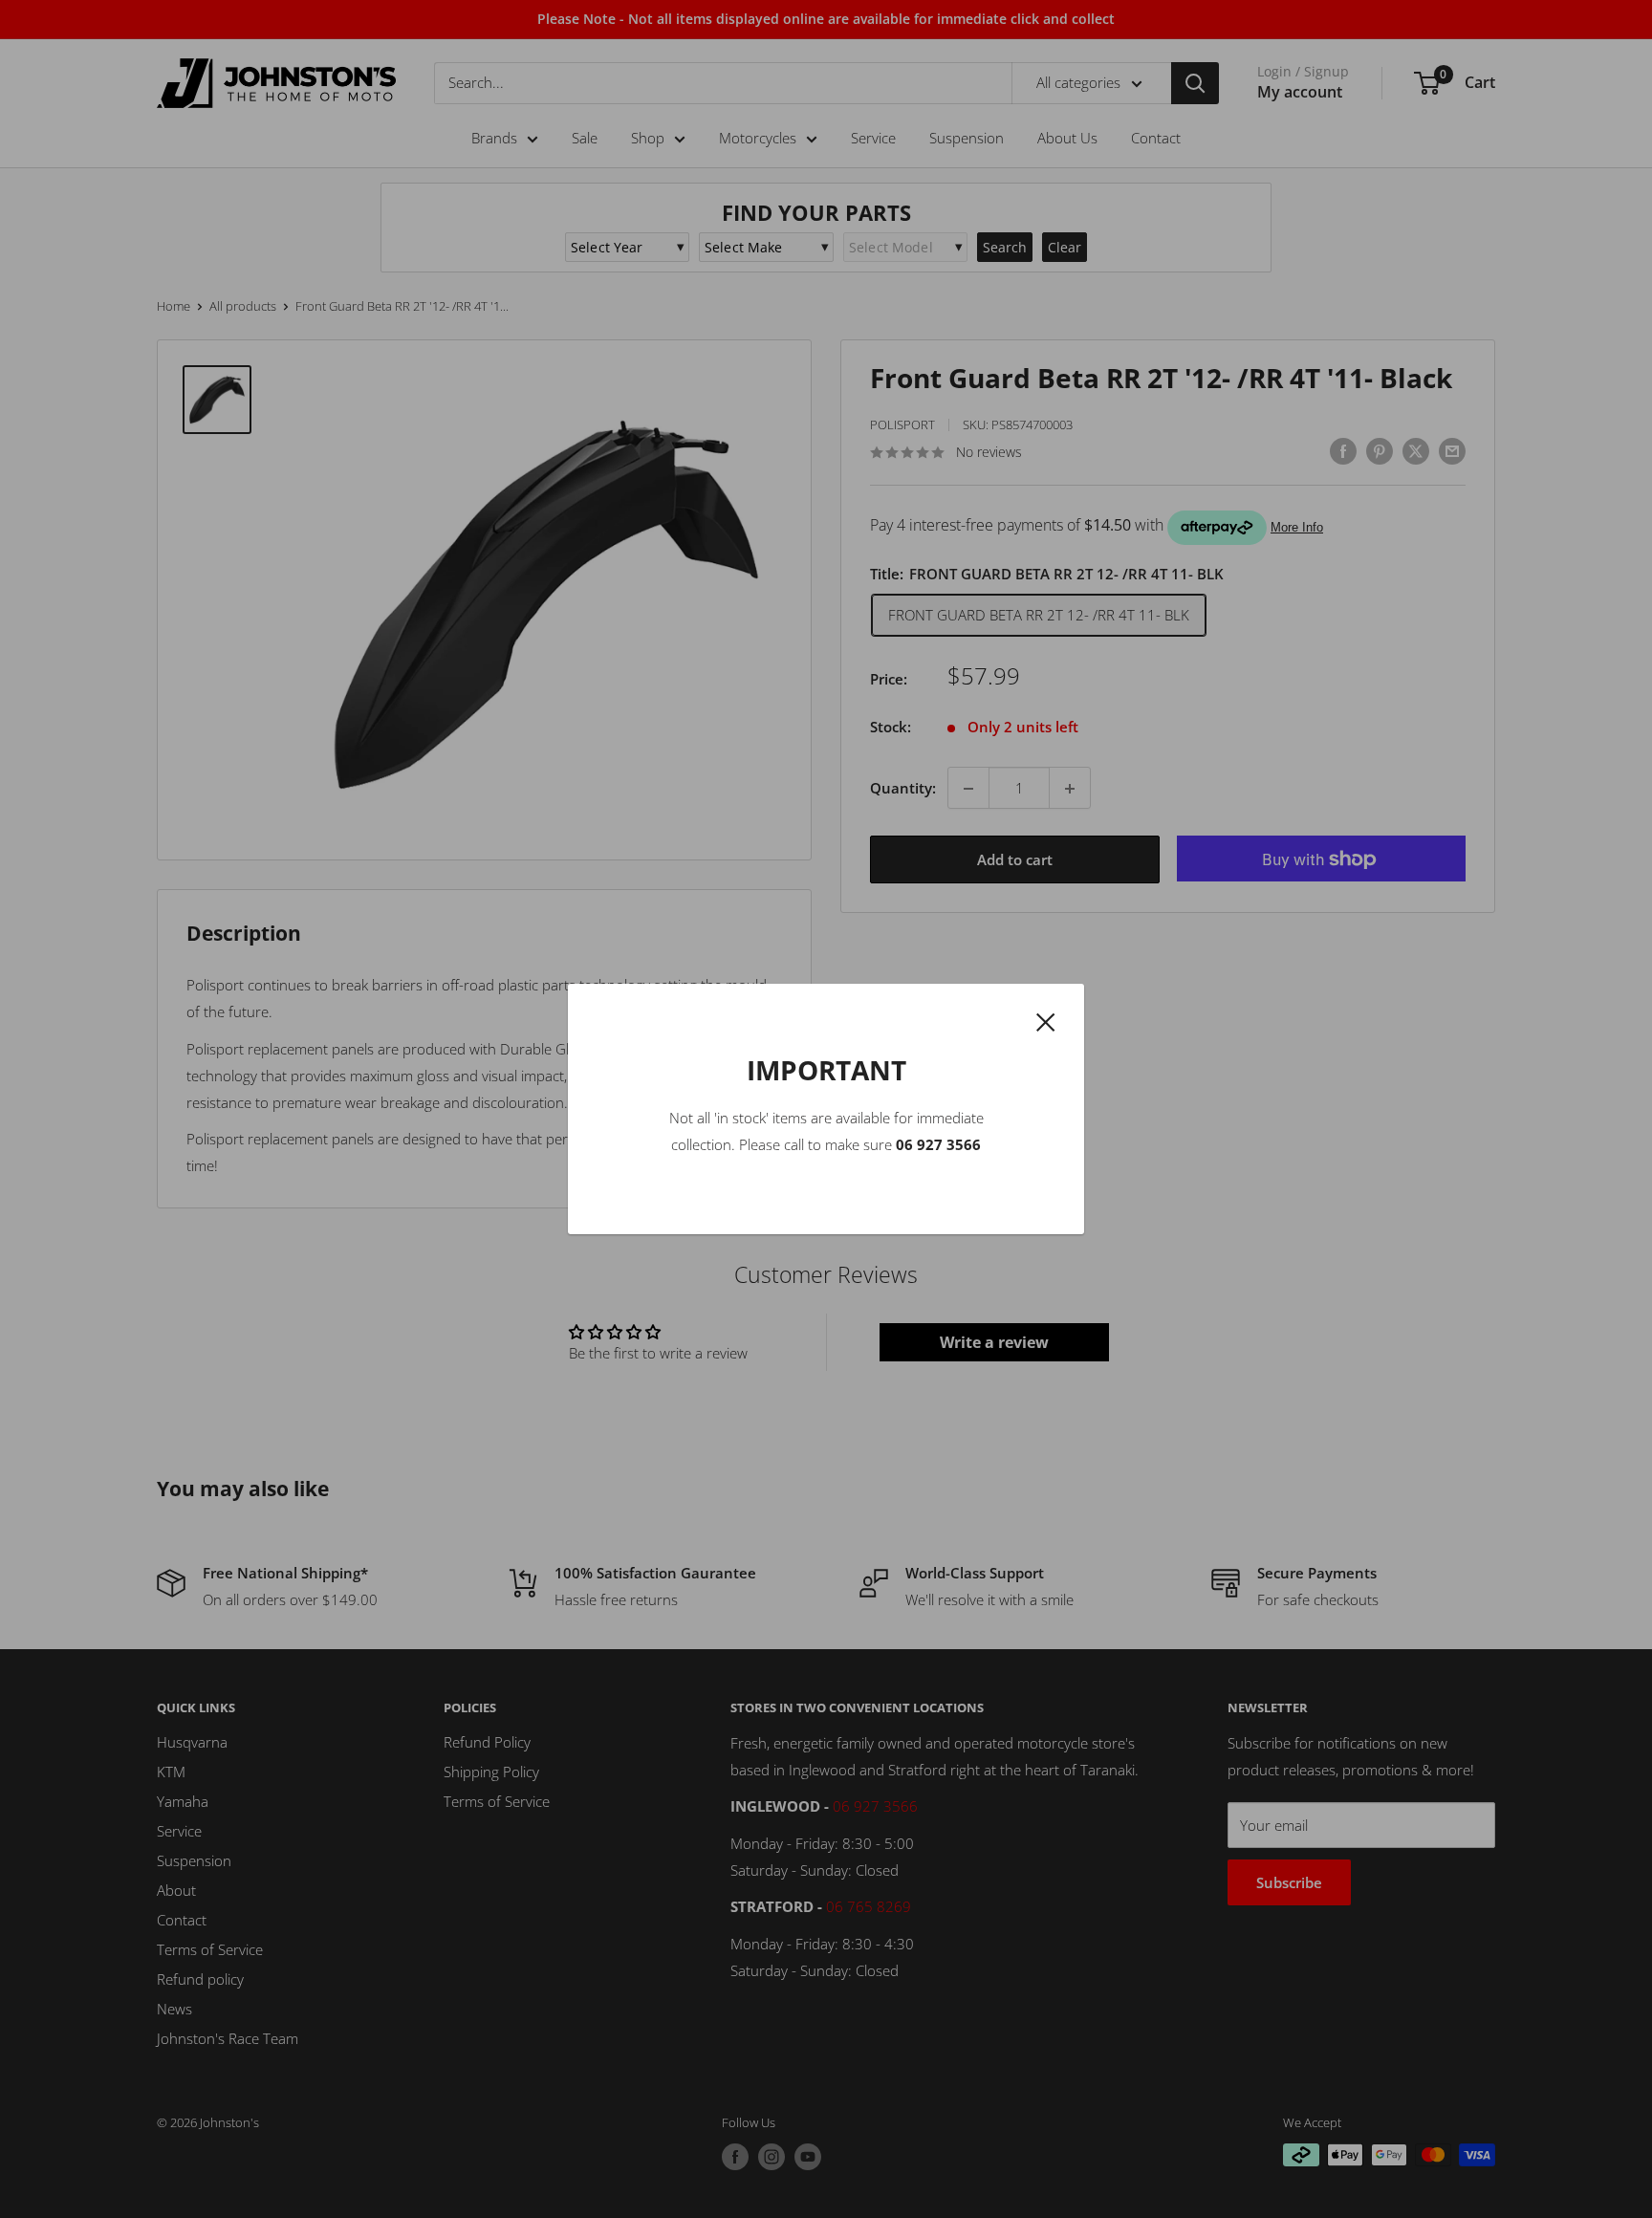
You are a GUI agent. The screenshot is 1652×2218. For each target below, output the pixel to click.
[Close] (1046, 1020)
